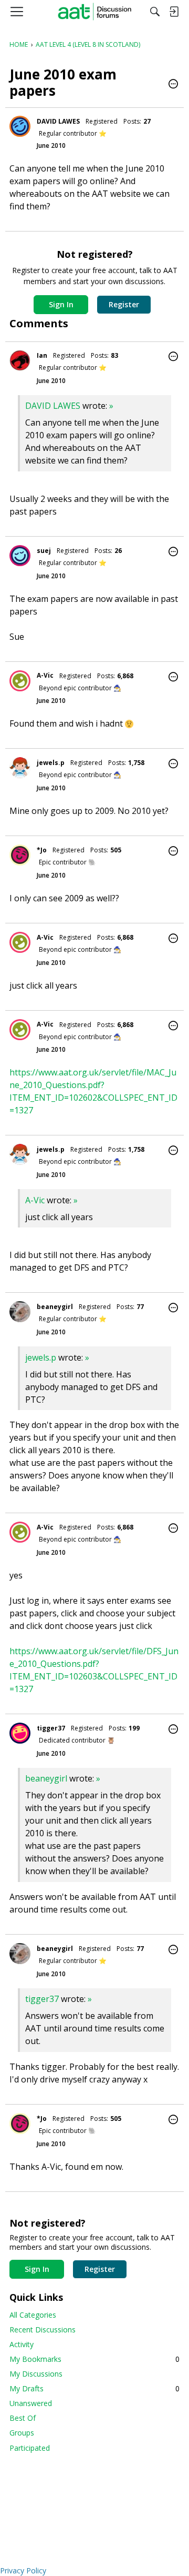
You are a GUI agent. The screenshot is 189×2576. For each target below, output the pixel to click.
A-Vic (45, 675)
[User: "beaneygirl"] (20, 1312)
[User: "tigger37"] (20, 1733)
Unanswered (31, 2403)
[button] (173, 85)
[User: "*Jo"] (20, 855)
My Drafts (94, 2388)
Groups (22, 2433)
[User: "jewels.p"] (20, 768)
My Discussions (36, 2374)
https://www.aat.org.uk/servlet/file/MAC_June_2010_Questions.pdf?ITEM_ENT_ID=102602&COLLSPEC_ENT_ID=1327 (93, 1091)
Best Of (23, 2418)
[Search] (155, 12)
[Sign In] (174, 12)
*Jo (42, 850)
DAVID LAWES (58, 121)
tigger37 (51, 1728)
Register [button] (124, 304)
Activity (22, 2344)
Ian (42, 355)
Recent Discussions (43, 2330)
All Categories (33, 2315)
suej (44, 551)
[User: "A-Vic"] (20, 681)
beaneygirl (55, 1307)
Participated (30, 2448)
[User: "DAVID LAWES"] (20, 126)
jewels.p (51, 763)
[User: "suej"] (20, 556)
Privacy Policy (23, 2570)
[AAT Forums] (95, 12)
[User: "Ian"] (20, 360)
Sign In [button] (61, 304)
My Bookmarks (94, 2359)
